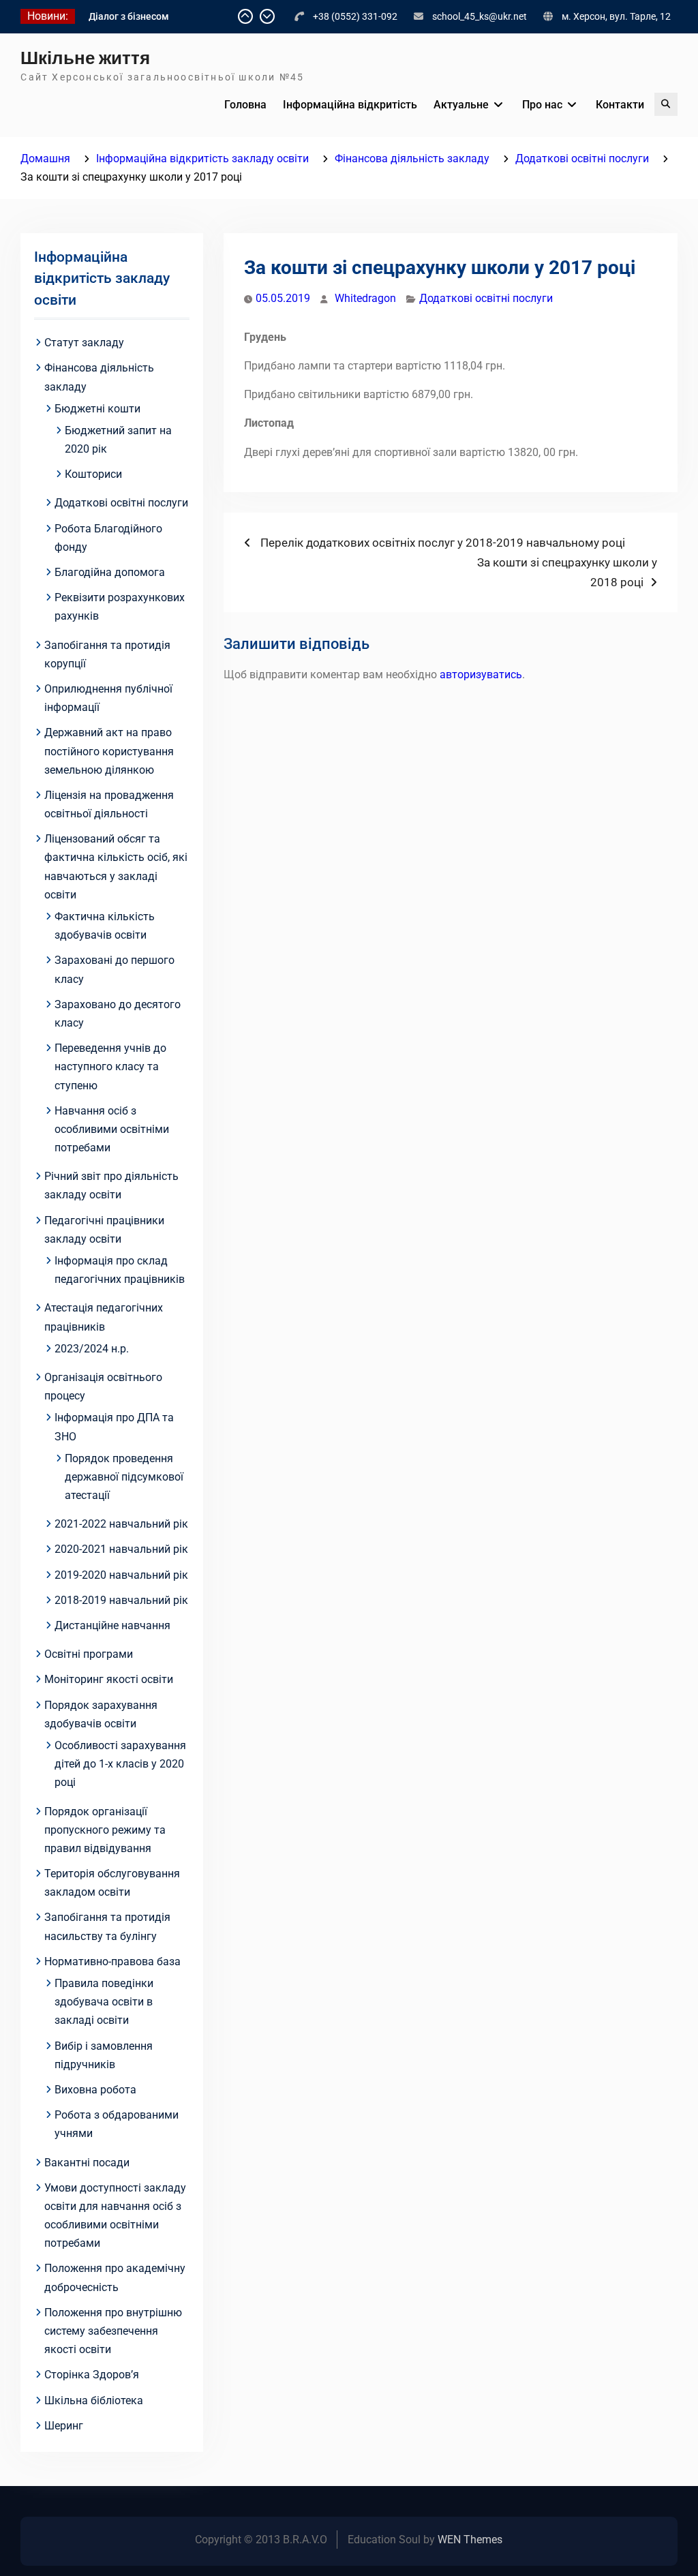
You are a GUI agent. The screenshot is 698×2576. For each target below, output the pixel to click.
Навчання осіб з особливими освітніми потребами (112, 1129)
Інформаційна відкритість (350, 105)
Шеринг (64, 2426)
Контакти (620, 105)
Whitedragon (365, 298)
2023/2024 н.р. (92, 1349)
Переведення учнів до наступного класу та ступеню (110, 1066)
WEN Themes (470, 2540)
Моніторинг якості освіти (109, 1679)
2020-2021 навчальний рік (121, 1549)
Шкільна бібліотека (94, 2400)
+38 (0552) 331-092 (355, 16)
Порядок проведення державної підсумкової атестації (124, 1477)
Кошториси (93, 474)
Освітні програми (89, 1654)
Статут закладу (84, 343)
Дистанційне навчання (112, 1625)
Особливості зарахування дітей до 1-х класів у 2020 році (120, 1764)
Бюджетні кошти (97, 409)
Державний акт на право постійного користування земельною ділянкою (109, 751)
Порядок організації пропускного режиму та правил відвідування (105, 1830)
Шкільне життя (85, 58)
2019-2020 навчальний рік (121, 1575)
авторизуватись (481, 675)
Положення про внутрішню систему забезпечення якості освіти (113, 2331)
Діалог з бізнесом (129, 16)
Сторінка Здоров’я (92, 2375)
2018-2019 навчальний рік (121, 1600)
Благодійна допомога (110, 572)
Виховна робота (95, 2090)
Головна (245, 105)
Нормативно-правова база (112, 1961)
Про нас (542, 105)
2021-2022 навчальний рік (121, 1524)
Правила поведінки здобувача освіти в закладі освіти (104, 2002)
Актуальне (461, 105)
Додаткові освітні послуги (486, 298)
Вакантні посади (87, 2163)
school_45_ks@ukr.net (480, 16)
